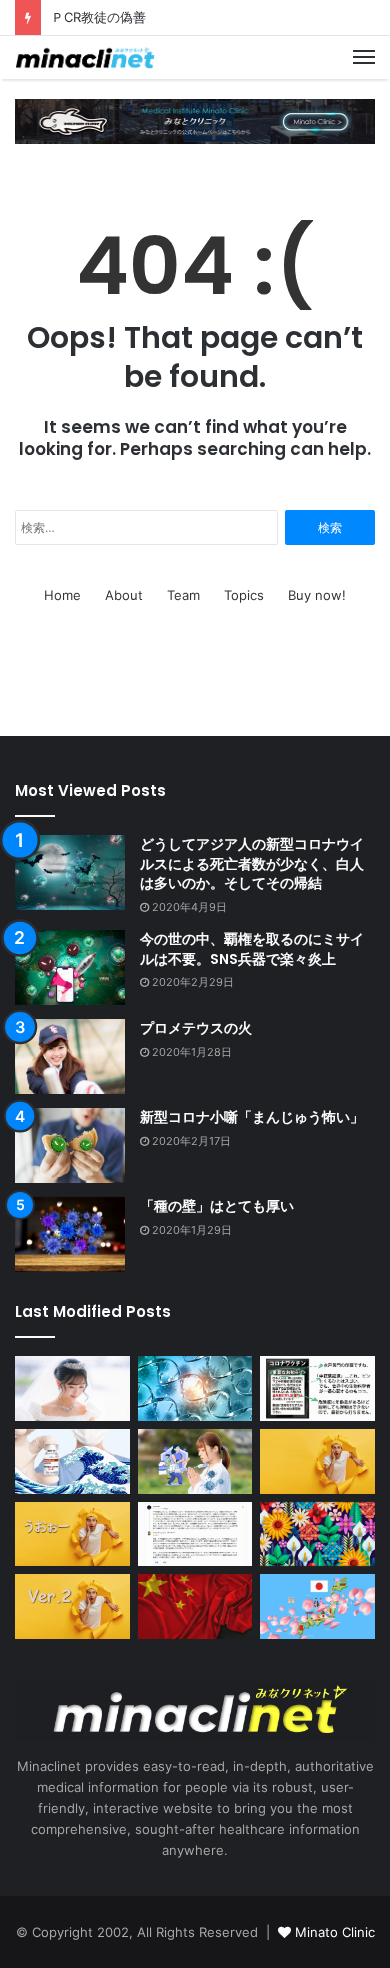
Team (183, 595)
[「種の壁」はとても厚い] (70, 1234)
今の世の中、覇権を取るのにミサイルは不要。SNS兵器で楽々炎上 (252, 949)
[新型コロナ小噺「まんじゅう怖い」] (70, 1145)
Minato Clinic (335, 1932)
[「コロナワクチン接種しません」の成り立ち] (317, 1388)
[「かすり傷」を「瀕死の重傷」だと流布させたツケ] (72, 1534)
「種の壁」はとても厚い (217, 1206)
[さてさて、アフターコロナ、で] (72, 1388)
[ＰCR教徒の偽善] (195, 1534)
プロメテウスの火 (196, 1028)
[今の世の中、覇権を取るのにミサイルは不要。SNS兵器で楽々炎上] (70, 967)
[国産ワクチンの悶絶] (72, 1461)
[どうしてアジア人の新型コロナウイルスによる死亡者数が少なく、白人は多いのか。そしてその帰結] (70, 872)
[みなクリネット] (85, 57)
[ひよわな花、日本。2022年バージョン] (317, 1606)
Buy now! (317, 595)
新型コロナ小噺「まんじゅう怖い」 (252, 1117)
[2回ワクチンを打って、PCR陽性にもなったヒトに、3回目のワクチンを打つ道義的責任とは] (195, 1461)
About (124, 595)
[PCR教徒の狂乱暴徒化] (72, 1606)
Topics (244, 595)
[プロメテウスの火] (70, 1056)
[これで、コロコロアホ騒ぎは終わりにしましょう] (317, 1534)
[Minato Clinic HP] (195, 120)
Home (62, 595)
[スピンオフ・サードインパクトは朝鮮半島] (195, 1606)
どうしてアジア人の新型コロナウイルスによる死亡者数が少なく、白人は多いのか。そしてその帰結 (252, 863)
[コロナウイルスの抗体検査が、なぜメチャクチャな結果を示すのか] (195, 1388)
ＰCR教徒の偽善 (98, 17)
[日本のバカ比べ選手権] (317, 1461)
